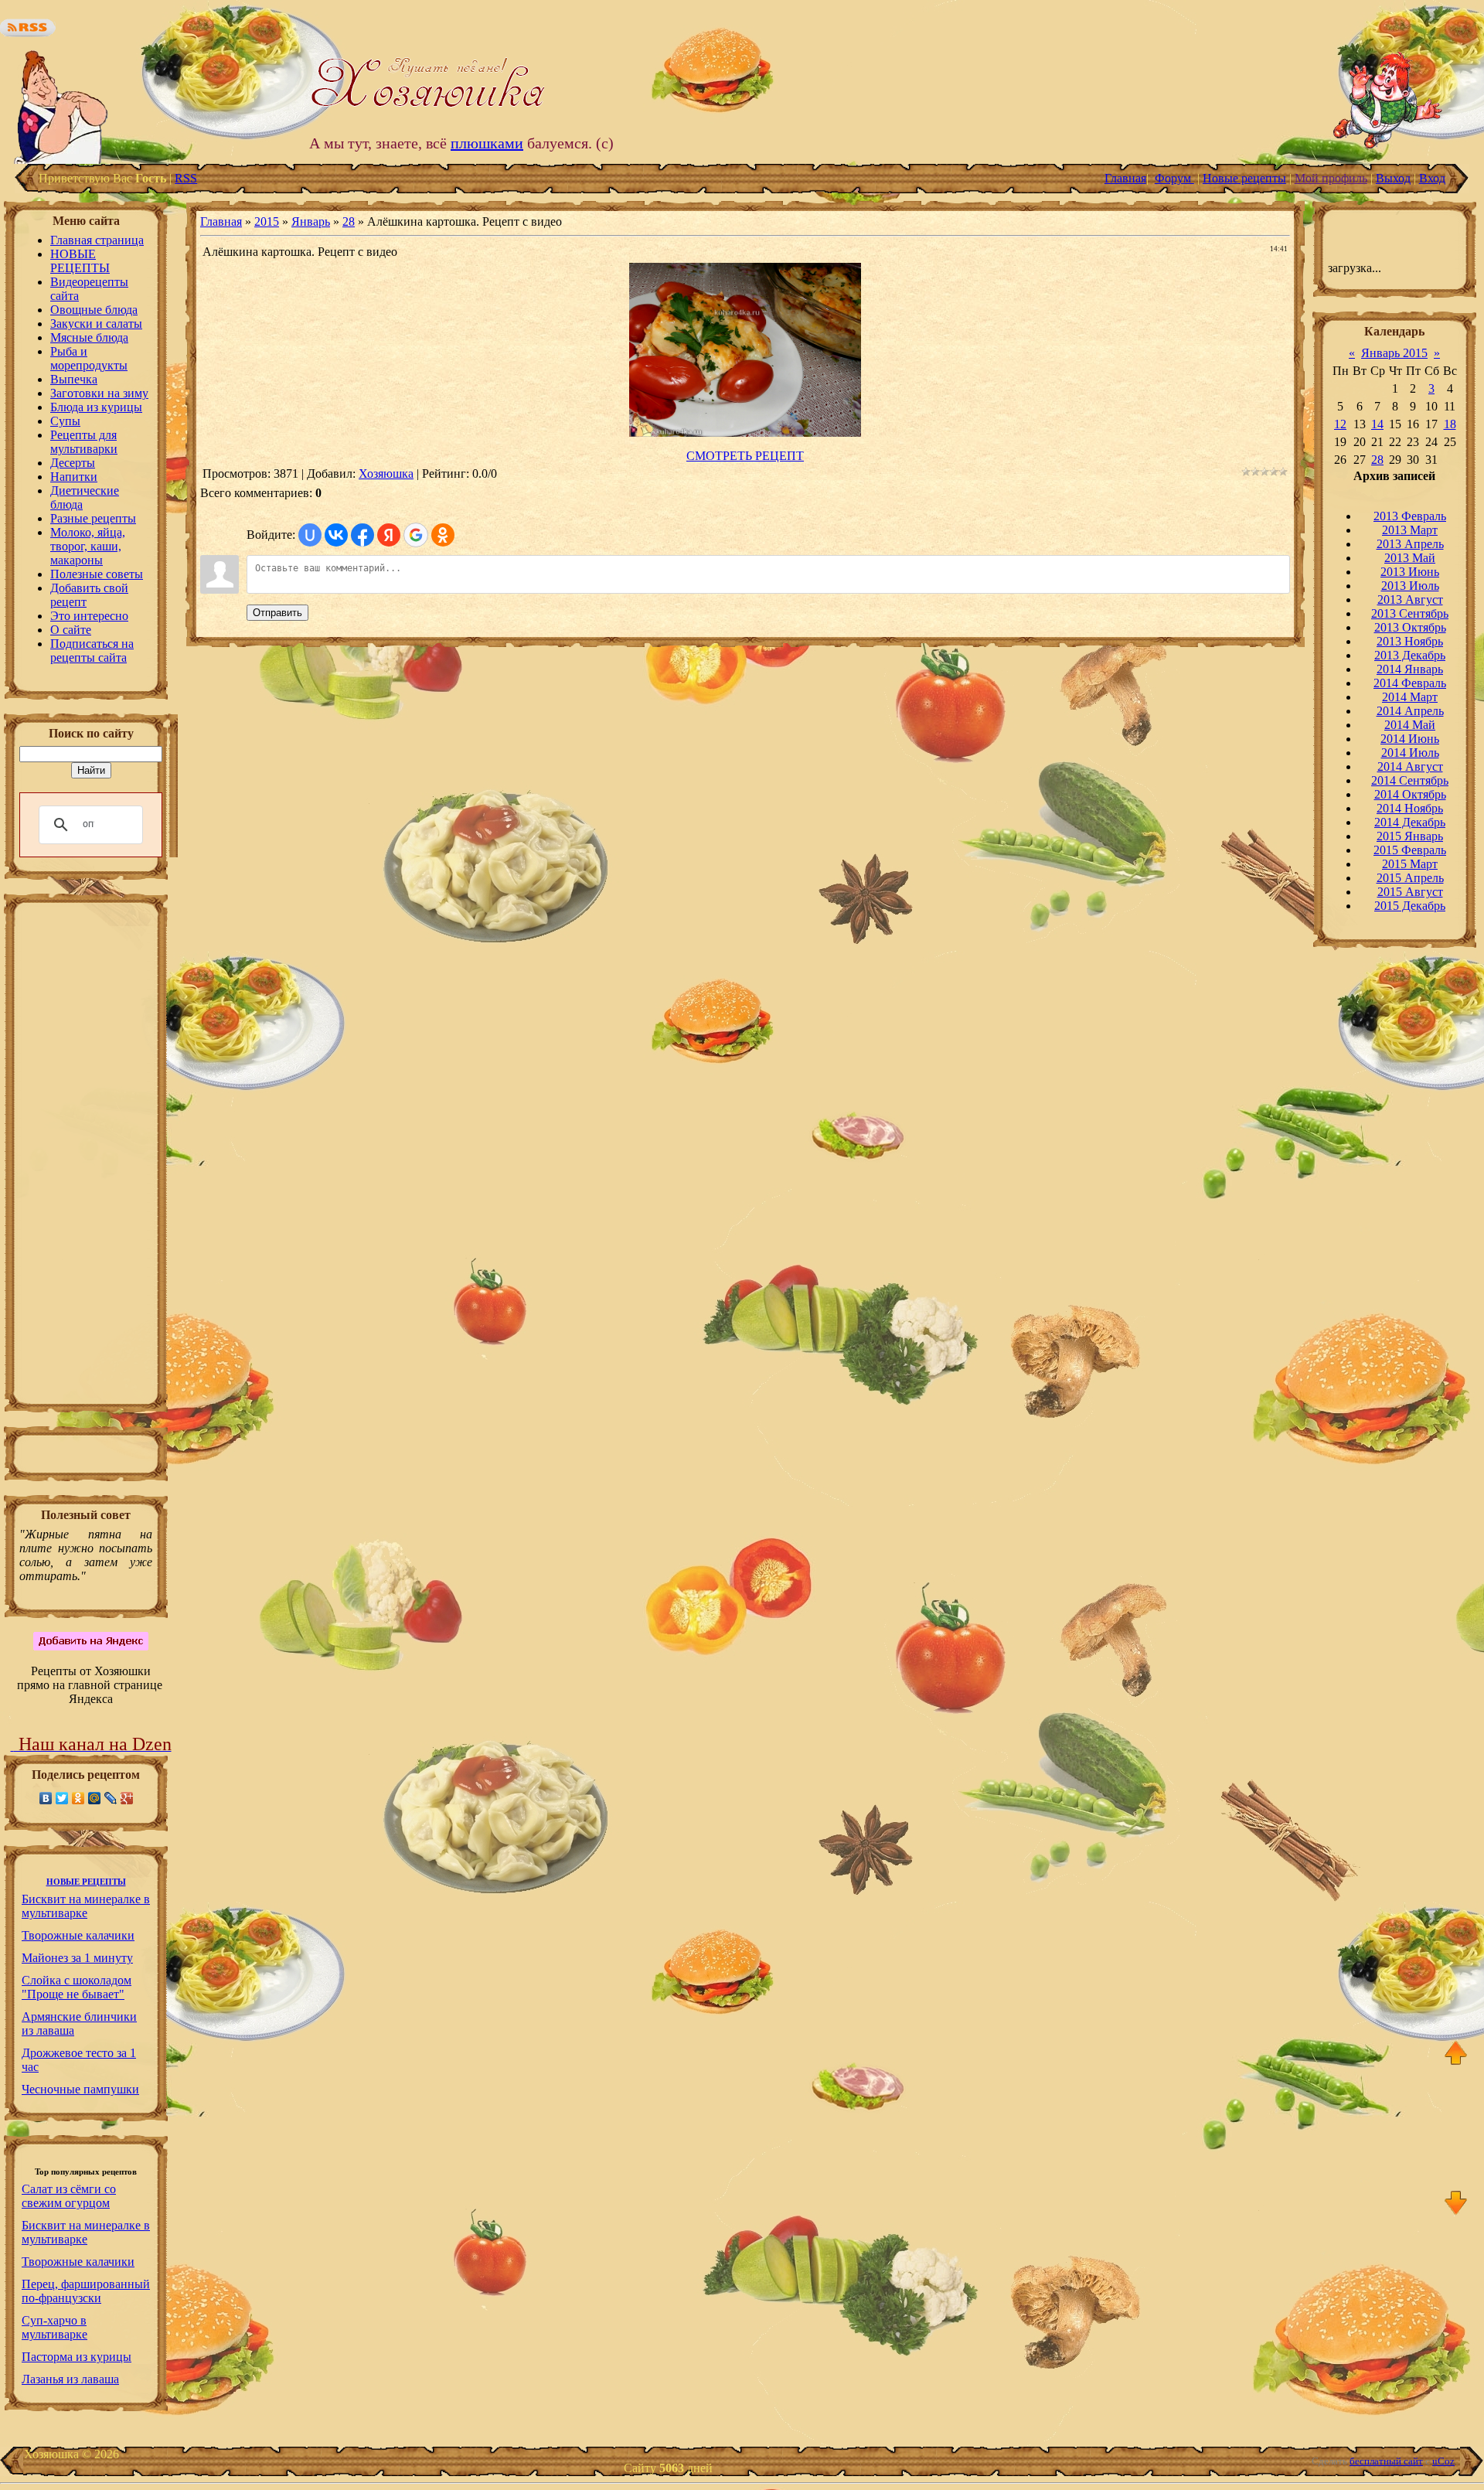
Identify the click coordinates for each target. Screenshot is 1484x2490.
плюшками (487, 143)
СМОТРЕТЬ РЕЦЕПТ (745, 456)
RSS (186, 178)
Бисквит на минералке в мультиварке (86, 1906)
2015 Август (1410, 892)
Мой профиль (1331, 178)
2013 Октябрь (1410, 627)
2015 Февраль (1410, 850)
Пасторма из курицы (77, 2357)
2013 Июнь (1410, 572)
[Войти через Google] (416, 535)
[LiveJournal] (111, 1798)
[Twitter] (62, 1798)
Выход (1393, 178)
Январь (311, 221)
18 (1450, 424)
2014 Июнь (1410, 739)
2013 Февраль (1410, 516)
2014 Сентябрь (1410, 780)
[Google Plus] (127, 1798)
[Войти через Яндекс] (389, 535)
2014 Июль (1410, 753)
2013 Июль (1410, 586)
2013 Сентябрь (1410, 613)
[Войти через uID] (310, 535)
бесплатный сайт (1386, 2461)
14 (1377, 424)
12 (1340, 424)
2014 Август (1410, 766)
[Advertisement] (86, 1158)
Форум (1174, 178)
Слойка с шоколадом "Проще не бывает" (77, 1987)
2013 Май (1410, 558)
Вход (1432, 178)
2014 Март (1410, 697)
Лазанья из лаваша (70, 2379)
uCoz (1443, 2461)
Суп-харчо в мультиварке (54, 2327)
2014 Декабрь (1410, 822)
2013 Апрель (1410, 544)
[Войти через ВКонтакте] (336, 535)
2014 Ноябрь (1410, 808)
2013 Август (1410, 600)
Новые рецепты (1244, 178)
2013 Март (1410, 530)
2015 (267, 221)
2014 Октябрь (1410, 794)
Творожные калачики (78, 1935)
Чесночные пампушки (80, 2089)
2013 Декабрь (1410, 655)
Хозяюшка (386, 473)
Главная (1125, 178)
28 (349, 221)
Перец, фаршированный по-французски (86, 2291)
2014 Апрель (1410, 711)
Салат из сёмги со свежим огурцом (69, 2196)
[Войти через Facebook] (362, 535)
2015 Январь (1410, 836)
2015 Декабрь (1410, 906)
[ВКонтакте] (46, 1798)
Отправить (277, 613)
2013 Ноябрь (1410, 641)
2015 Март (1410, 864)
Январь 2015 (1394, 353)
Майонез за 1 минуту (77, 1958)
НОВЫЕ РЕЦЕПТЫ (86, 1882)
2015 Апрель (1410, 878)
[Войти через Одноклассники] (443, 535)
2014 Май (1410, 725)
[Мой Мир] (95, 1798)
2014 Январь (1410, 669)
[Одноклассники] (78, 1798)
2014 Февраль (1410, 683)
